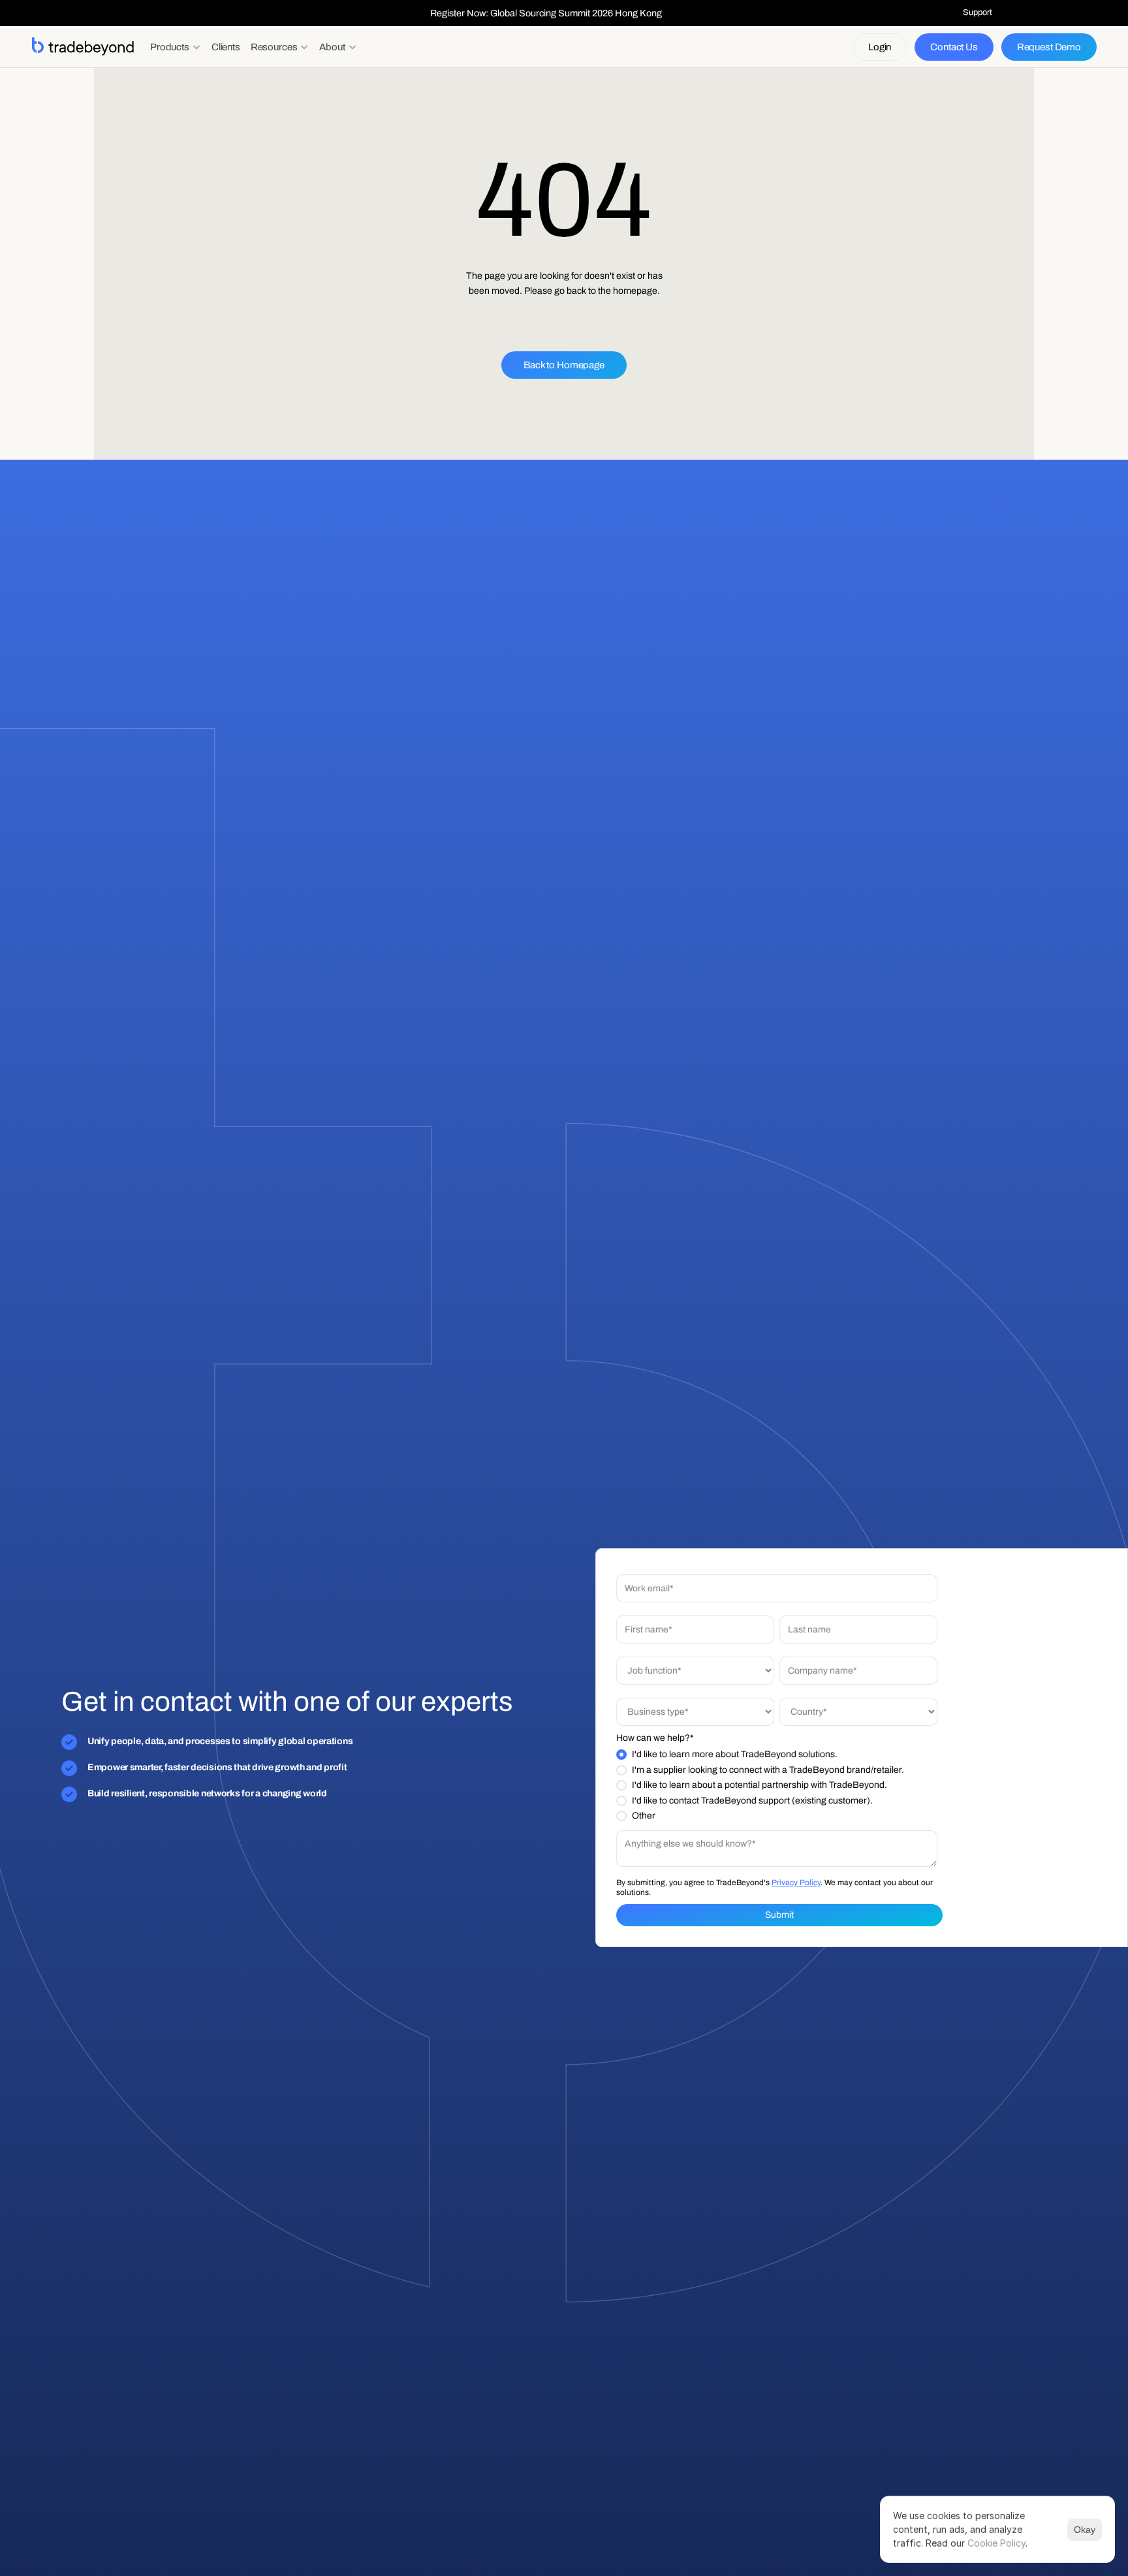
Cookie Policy (996, 2543)
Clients (226, 47)
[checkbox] (777, 1785)
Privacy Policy (796, 1883)
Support (978, 12)
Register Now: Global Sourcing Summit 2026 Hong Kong (546, 13)
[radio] (777, 1755)
